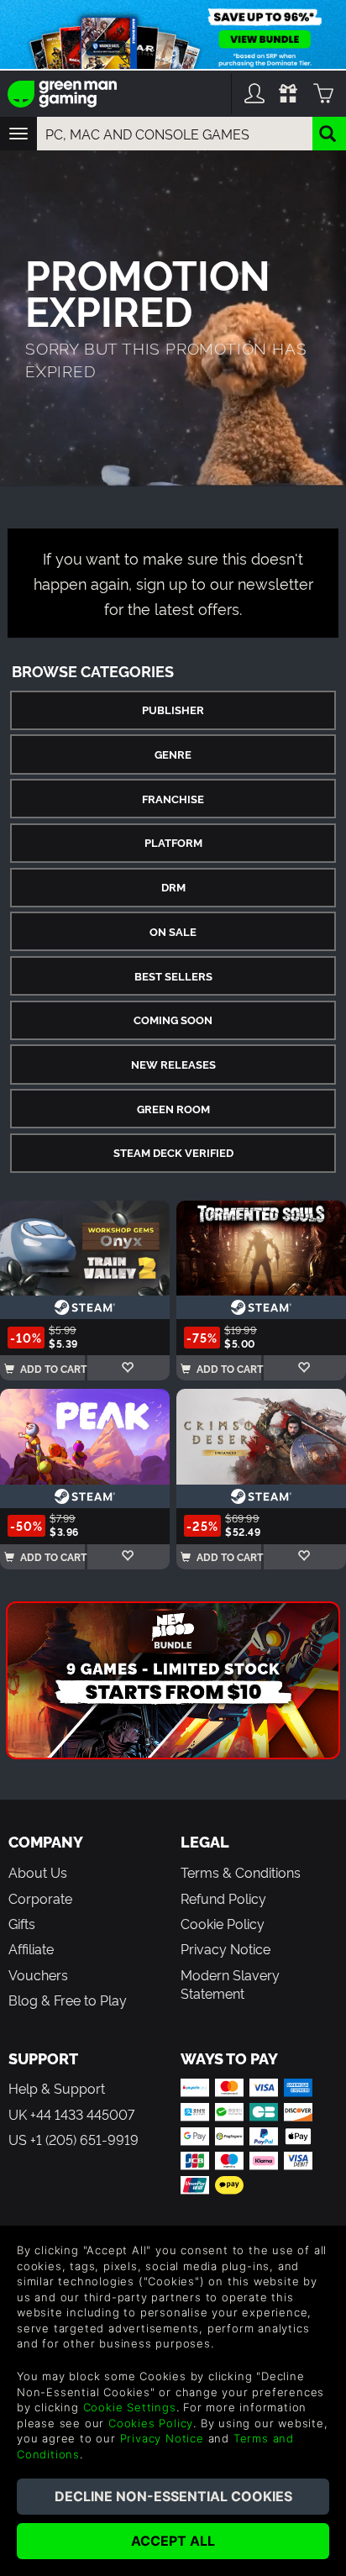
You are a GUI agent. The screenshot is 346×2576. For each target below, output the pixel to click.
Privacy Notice (225, 1948)
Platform (173, 842)
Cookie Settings (130, 2407)
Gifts (22, 1923)
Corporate (40, 1898)
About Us (38, 1872)
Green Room (173, 1109)
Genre (173, 754)
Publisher (173, 710)
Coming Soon (173, 1020)
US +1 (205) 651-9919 (73, 2139)
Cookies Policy (151, 2423)
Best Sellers (173, 976)
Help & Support (57, 2088)
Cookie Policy (223, 1923)
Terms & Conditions (241, 1872)
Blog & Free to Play (68, 2000)
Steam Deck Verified (173, 1152)
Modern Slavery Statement (230, 1984)
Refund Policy (223, 1898)
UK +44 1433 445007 (71, 2114)
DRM (173, 887)
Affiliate (31, 1948)
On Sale (173, 931)
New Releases (173, 1064)
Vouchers (38, 1974)
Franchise (173, 799)
